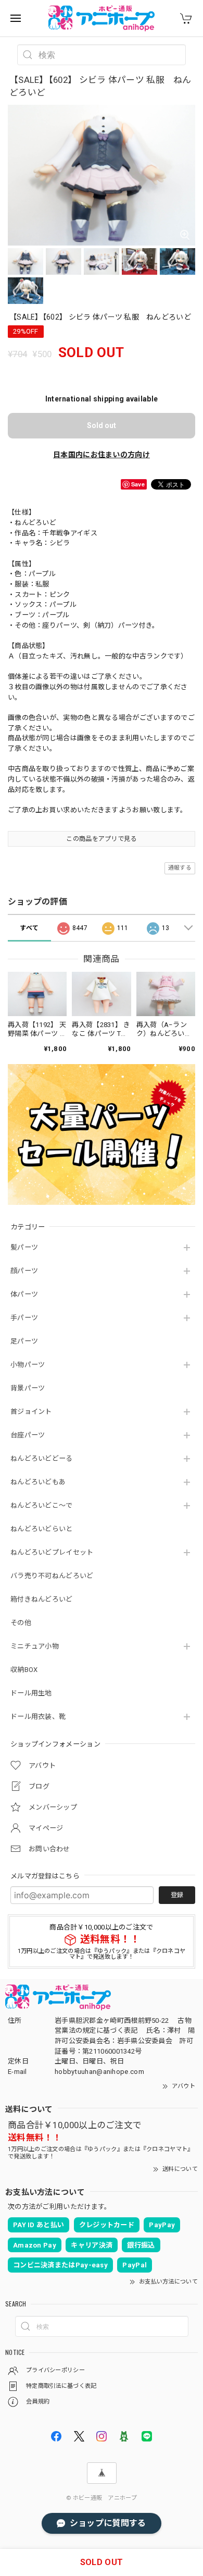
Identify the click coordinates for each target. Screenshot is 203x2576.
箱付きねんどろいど (42, 1599)
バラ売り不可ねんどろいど (52, 1576)
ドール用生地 (31, 1693)
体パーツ (24, 1294)
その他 (21, 1623)
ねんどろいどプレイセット (52, 1552)
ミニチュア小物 (35, 1646)
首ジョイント (31, 1412)
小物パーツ (28, 1365)
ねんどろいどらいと (42, 1529)
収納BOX (24, 1670)
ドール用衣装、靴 (38, 1717)
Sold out (102, 425)
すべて (29, 928)
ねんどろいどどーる (42, 1458)
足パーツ (24, 1341)
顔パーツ (24, 1271)
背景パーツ (28, 1388)
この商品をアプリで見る (101, 839)
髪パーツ (24, 1247)
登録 (177, 1895)
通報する (180, 868)
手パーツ (24, 1318)
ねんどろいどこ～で (42, 1505)
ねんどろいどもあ (38, 1482)
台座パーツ (28, 1435)
